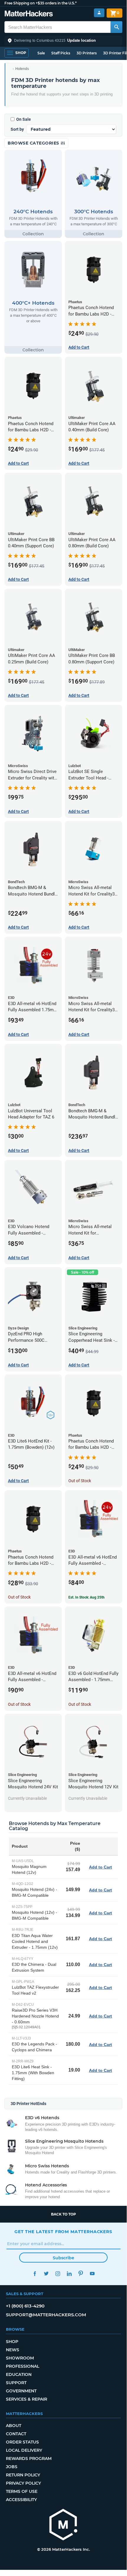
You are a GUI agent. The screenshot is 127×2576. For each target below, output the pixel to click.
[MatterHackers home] (29, 14)
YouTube (92, 2274)
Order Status (22, 2442)
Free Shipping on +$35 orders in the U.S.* (41, 3)
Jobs (12, 2467)
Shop (12, 2342)
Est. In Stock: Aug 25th (86, 1597)
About (14, 2426)
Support (16, 2383)
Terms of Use (22, 2491)
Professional (23, 2366)
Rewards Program (29, 2458)
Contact (16, 2434)
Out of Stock (80, 1481)
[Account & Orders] (99, 13)
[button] (63, 41)
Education (19, 2374)
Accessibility (21, 2500)
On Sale (24, 119)
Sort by (17, 129)
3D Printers (87, 53)
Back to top (63, 2214)
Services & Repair (27, 2399)
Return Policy (23, 2475)
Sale (41, 53)
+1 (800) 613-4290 (25, 2306)
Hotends (22, 69)
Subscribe (63, 2258)
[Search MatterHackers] (116, 27)
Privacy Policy (23, 2483)
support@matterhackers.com (46, 2315)
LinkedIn (69, 2274)
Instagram (58, 2274)
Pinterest (81, 2274)
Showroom (20, 2358)
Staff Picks (61, 53)
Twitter (46, 2274)
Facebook (35, 2274)
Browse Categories (34, 143)
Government (21, 2391)
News (13, 2350)
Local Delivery (24, 2450)
